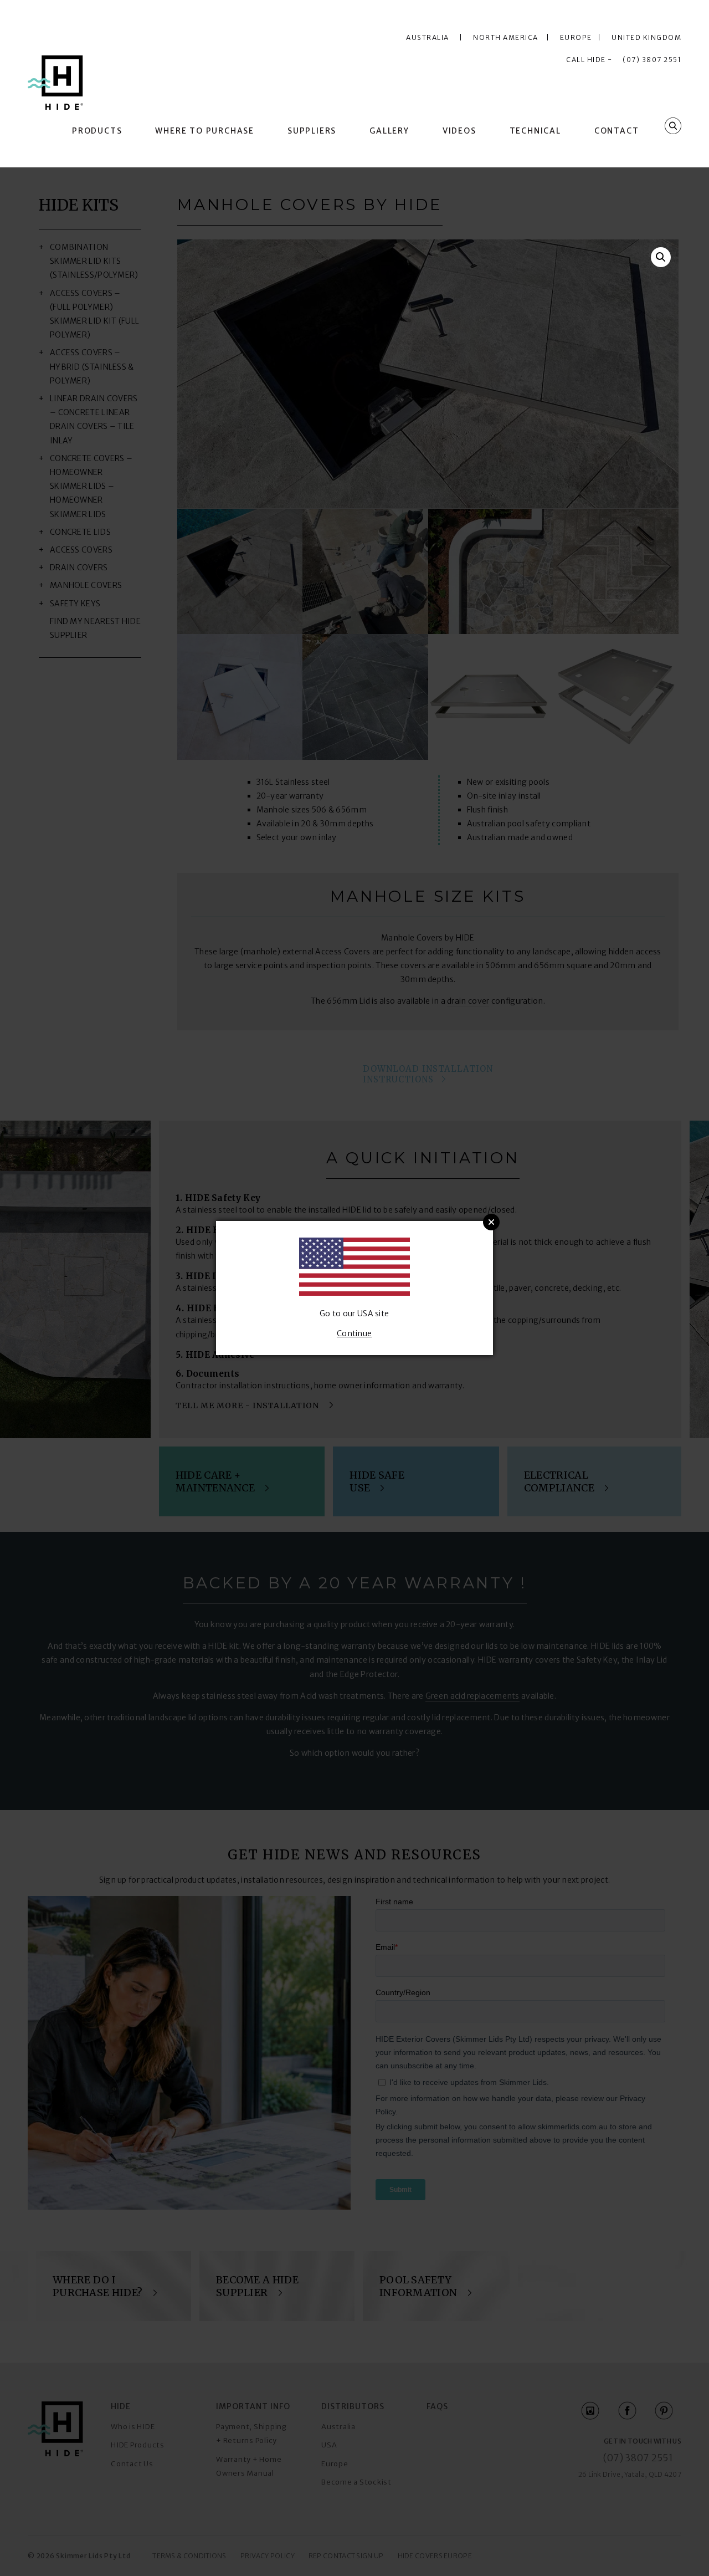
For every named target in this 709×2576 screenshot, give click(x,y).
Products (97, 131)
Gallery (389, 131)
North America (508, 37)
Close (491, 1222)
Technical (535, 131)
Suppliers (312, 131)
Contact (617, 131)
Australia (428, 37)
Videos (459, 131)
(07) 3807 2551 (652, 60)
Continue (354, 1333)
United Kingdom (646, 37)
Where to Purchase (205, 131)
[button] (661, 257)
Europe (578, 37)
